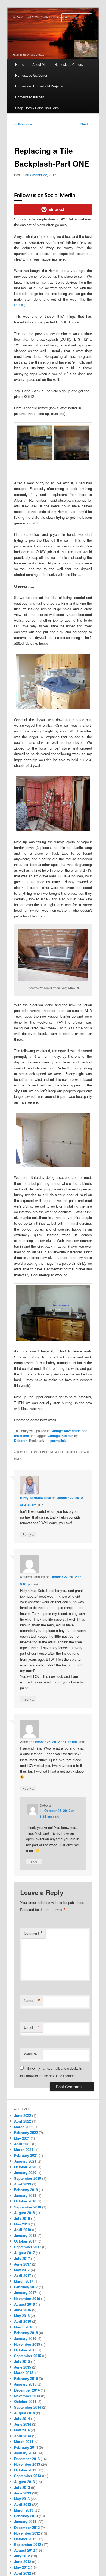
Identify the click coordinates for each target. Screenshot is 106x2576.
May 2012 (22, 2567)
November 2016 (27, 2298)
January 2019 (25, 2195)
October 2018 (25, 2201)
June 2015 (23, 2367)
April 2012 (23, 2573)
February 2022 (26, 2132)
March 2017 (24, 2281)
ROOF (19, 305)
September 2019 (28, 2178)
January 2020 (25, 2173)
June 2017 (23, 2264)
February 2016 (26, 2333)
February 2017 (26, 2287)
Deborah (21, 1441)
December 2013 (27, 2459)
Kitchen (67, 1436)
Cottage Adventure (65, 1431)
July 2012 (22, 2556)
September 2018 (28, 2207)
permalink (58, 1441)
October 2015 (25, 2350)
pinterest (57, 209)
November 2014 (27, 2396)
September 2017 (28, 2247)
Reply (28, 1534)
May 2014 (22, 2430)
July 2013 (22, 2487)
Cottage (54, 1436)
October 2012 (25, 2539)
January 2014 (25, 2453)
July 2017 (22, 2258)
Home (20, 64)
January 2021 (25, 2161)
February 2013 (26, 2516)
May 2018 (22, 2224)
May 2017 (22, 2270)
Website (30, 2054)
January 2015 (25, 2384)
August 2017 (24, 2253)
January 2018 (25, 2235)
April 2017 (23, 2275)
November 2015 (27, 2344)
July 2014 (22, 2418)
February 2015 (26, 2378)
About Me (39, 64)
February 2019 (26, 2190)
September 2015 (28, 2356)
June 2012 (23, 2562)
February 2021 (26, 2155)
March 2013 (24, 2510)
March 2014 (24, 2442)
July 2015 (22, 2361)
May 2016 (22, 2316)
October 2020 (25, 2167)
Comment (33, 1933)
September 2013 (28, 2476)
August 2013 (24, 2482)
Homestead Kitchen (30, 97)
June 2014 (23, 2424)
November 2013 (27, 2464)
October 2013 (25, 2470)
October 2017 (25, 2241)
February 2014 (26, 2447)
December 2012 (27, 2527)
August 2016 (24, 2304)
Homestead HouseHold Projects (39, 86)
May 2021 (22, 2138)
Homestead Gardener (31, 75)
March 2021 (24, 2150)
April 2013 (23, 2504)
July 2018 (22, 2218)
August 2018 (24, 2213)
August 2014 (24, 2413)
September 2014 (28, 2407)
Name (32, 2001)
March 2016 (24, 2327)
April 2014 (23, 2436)
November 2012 (27, 2533)
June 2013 (23, 2493)
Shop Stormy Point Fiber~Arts (37, 108)
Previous (23, 124)
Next (86, 124)
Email (32, 2027)
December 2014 (27, 2390)
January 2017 (25, 2293)
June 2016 (23, 2310)
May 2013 (22, 2499)
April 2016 (23, 2321)
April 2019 (23, 2184)
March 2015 (24, 2373)
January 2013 (25, 2521)
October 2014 (25, 2401)
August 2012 (24, 2550)
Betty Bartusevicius (36, 1498)
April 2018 (23, 2230)
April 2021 (23, 2144)
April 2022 (23, 2121)
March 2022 (24, 2127)
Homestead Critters (69, 64)
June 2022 (23, 2115)
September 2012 (28, 2544)
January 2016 (25, 2338)
